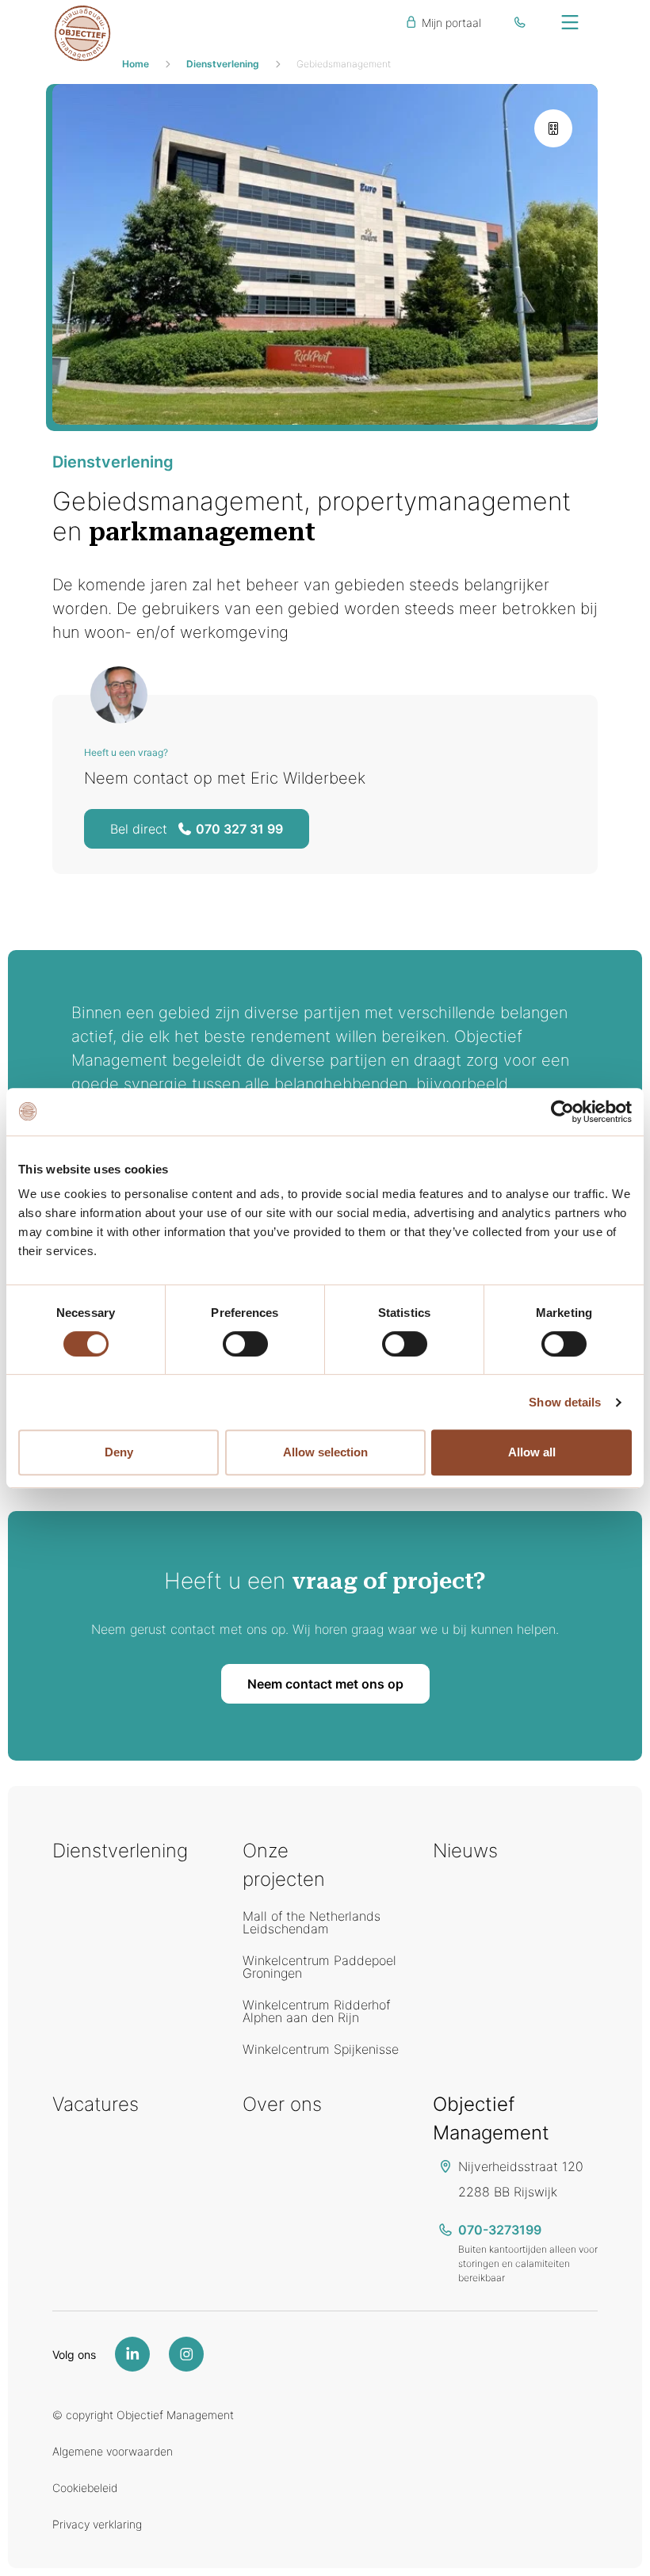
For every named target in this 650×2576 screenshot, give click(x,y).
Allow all (532, 1452)
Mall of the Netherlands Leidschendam (312, 1922)
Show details (565, 1402)
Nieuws (465, 1851)
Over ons (282, 2104)
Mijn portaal (450, 23)
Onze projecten (284, 1865)
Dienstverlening (223, 64)
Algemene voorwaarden (113, 2451)
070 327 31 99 (197, 829)
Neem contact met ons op (325, 1684)
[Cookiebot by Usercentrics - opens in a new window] (562, 1112)
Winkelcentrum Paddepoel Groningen (319, 1967)
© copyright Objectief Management (143, 2415)
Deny (119, 1452)
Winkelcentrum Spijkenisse (321, 2049)
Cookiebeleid (85, 2488)
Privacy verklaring (97, 2524)
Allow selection (325, 1452)
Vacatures (96, 2104)
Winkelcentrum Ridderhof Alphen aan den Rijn (316, 2011)
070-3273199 (500, 2230)
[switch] (245, 1344)
